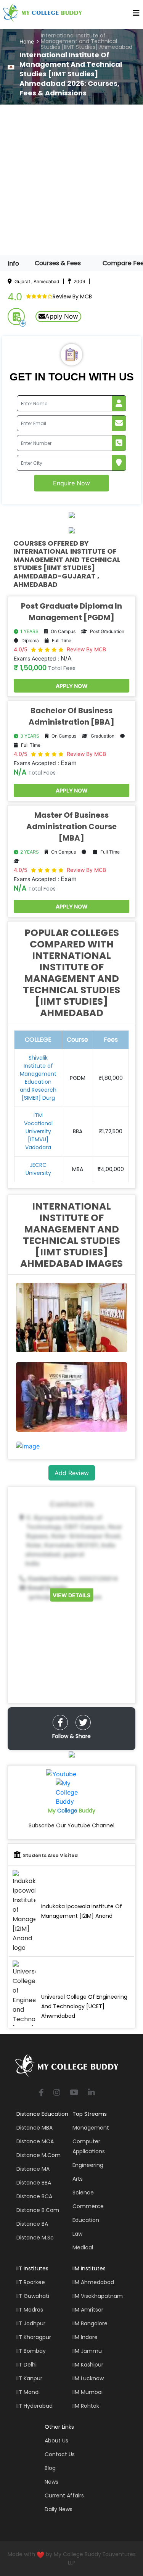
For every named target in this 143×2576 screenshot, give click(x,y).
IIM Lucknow (88, 2378)
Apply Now (62, 316)
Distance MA (33, 2169)
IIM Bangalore (90, 2323)
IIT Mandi (28, 2392)
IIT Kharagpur (34, 2337)
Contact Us (60, 2454)
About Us (56, 2441)
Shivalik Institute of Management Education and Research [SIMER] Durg (38, 1078)
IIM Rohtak (86, 2406)
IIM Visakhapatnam (98, 2296)
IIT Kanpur (29, 2378)
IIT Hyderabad (35, 2406)
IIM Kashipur (88, 2365)
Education (86, 2220)
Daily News (59, 2509)
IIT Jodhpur (31, 2323)
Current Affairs (64, 2495)
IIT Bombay (31, 2351)
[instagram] (57, 2093)
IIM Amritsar (88, 2310)
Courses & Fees (58, 263)
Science (83, 2193)
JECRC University (38, 1169)
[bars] (136, 15)
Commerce (88, 2206)
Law (77, 2234)
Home (27, 41)
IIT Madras (30, 2310)
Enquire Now (71, 483)
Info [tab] (13, 263)
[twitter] (83, 1722)
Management (91, 2128)
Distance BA (32, 2224)
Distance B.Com (38, 2210)
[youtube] (74, 2093)
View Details (71, 1595)
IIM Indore (85, 2337)
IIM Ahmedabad (93, 2282)
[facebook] (60, 1722)
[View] (28, 1446)
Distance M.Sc (35, 2238)
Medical (83, 2247)
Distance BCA (34, 2196)
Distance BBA (34, 2183)
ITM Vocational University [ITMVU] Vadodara (38, 1131)
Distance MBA (35, 2128)
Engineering (88, 2165)
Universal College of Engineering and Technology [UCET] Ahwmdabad (84, 2006)
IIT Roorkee (31, 2282)
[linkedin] (92, 2093)
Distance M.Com (39, 2155)
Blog (50, 2468)
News (51, 2482)
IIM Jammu (87, 2351)
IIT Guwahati (33, 2296)
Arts (78, 2179)
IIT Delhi (27, 2365)
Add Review (72, 1473)
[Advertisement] (71, 180)
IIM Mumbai (88, 2392)
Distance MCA (35, 2141)
